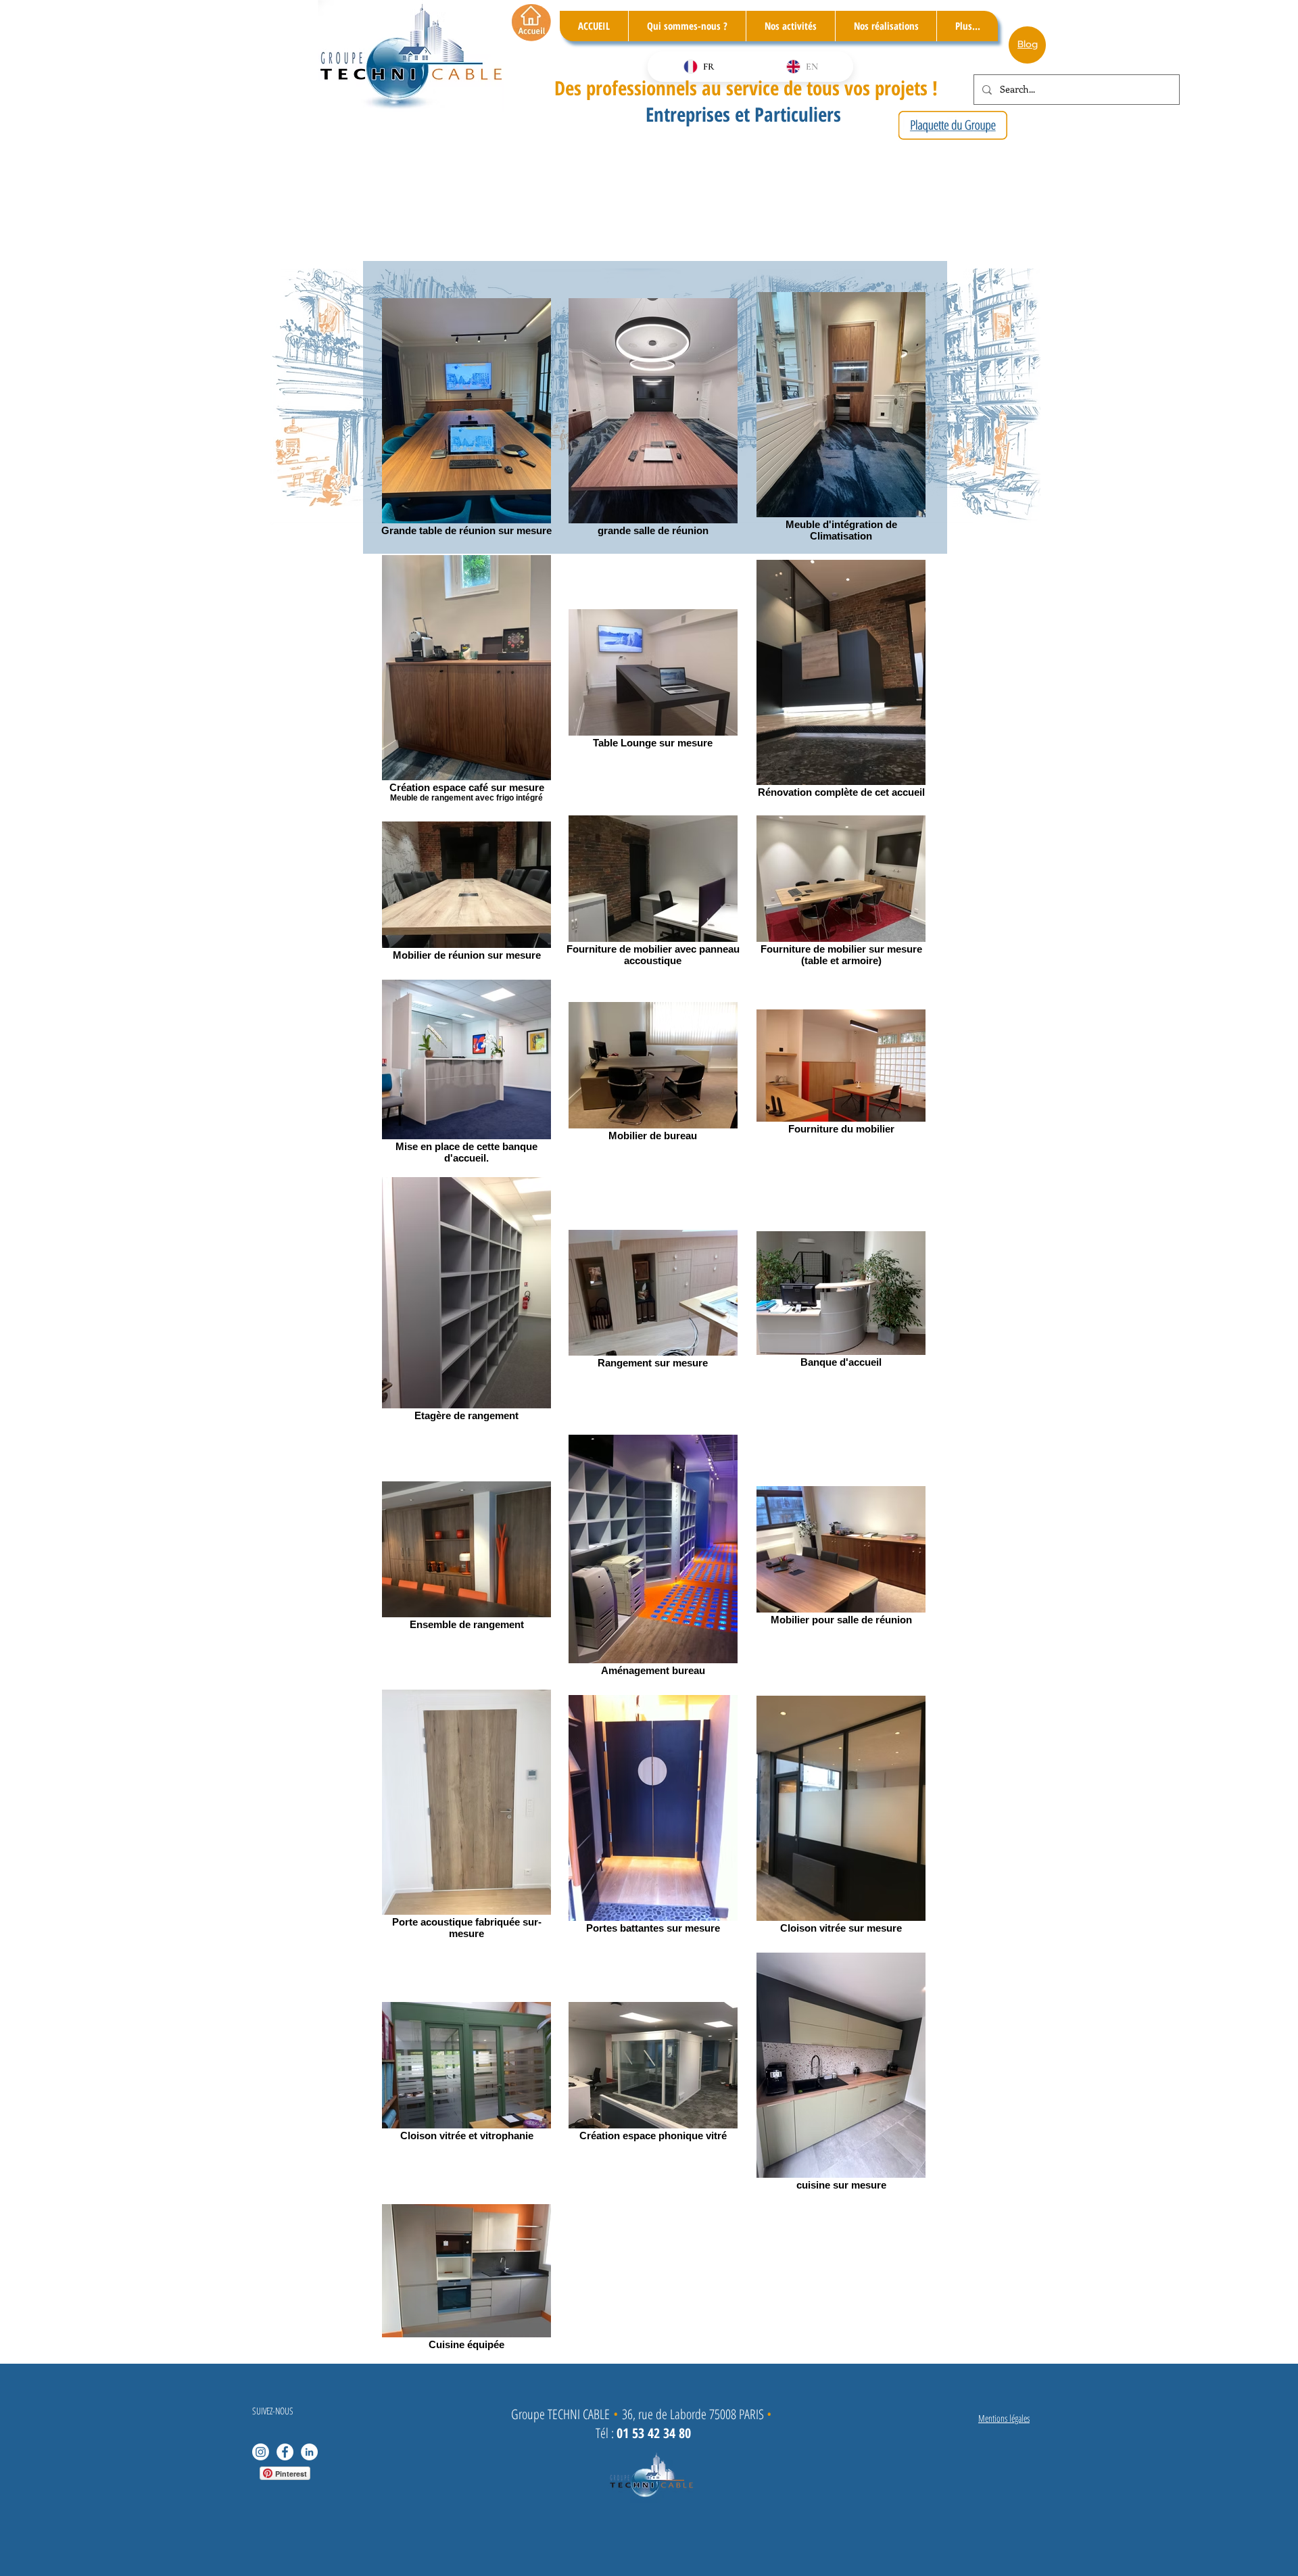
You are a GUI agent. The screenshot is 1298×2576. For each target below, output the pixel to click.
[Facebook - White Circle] (285, 2452)
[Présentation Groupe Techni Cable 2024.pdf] (953, 127)
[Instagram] (261, 2452)
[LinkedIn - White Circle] (309, 2452)
